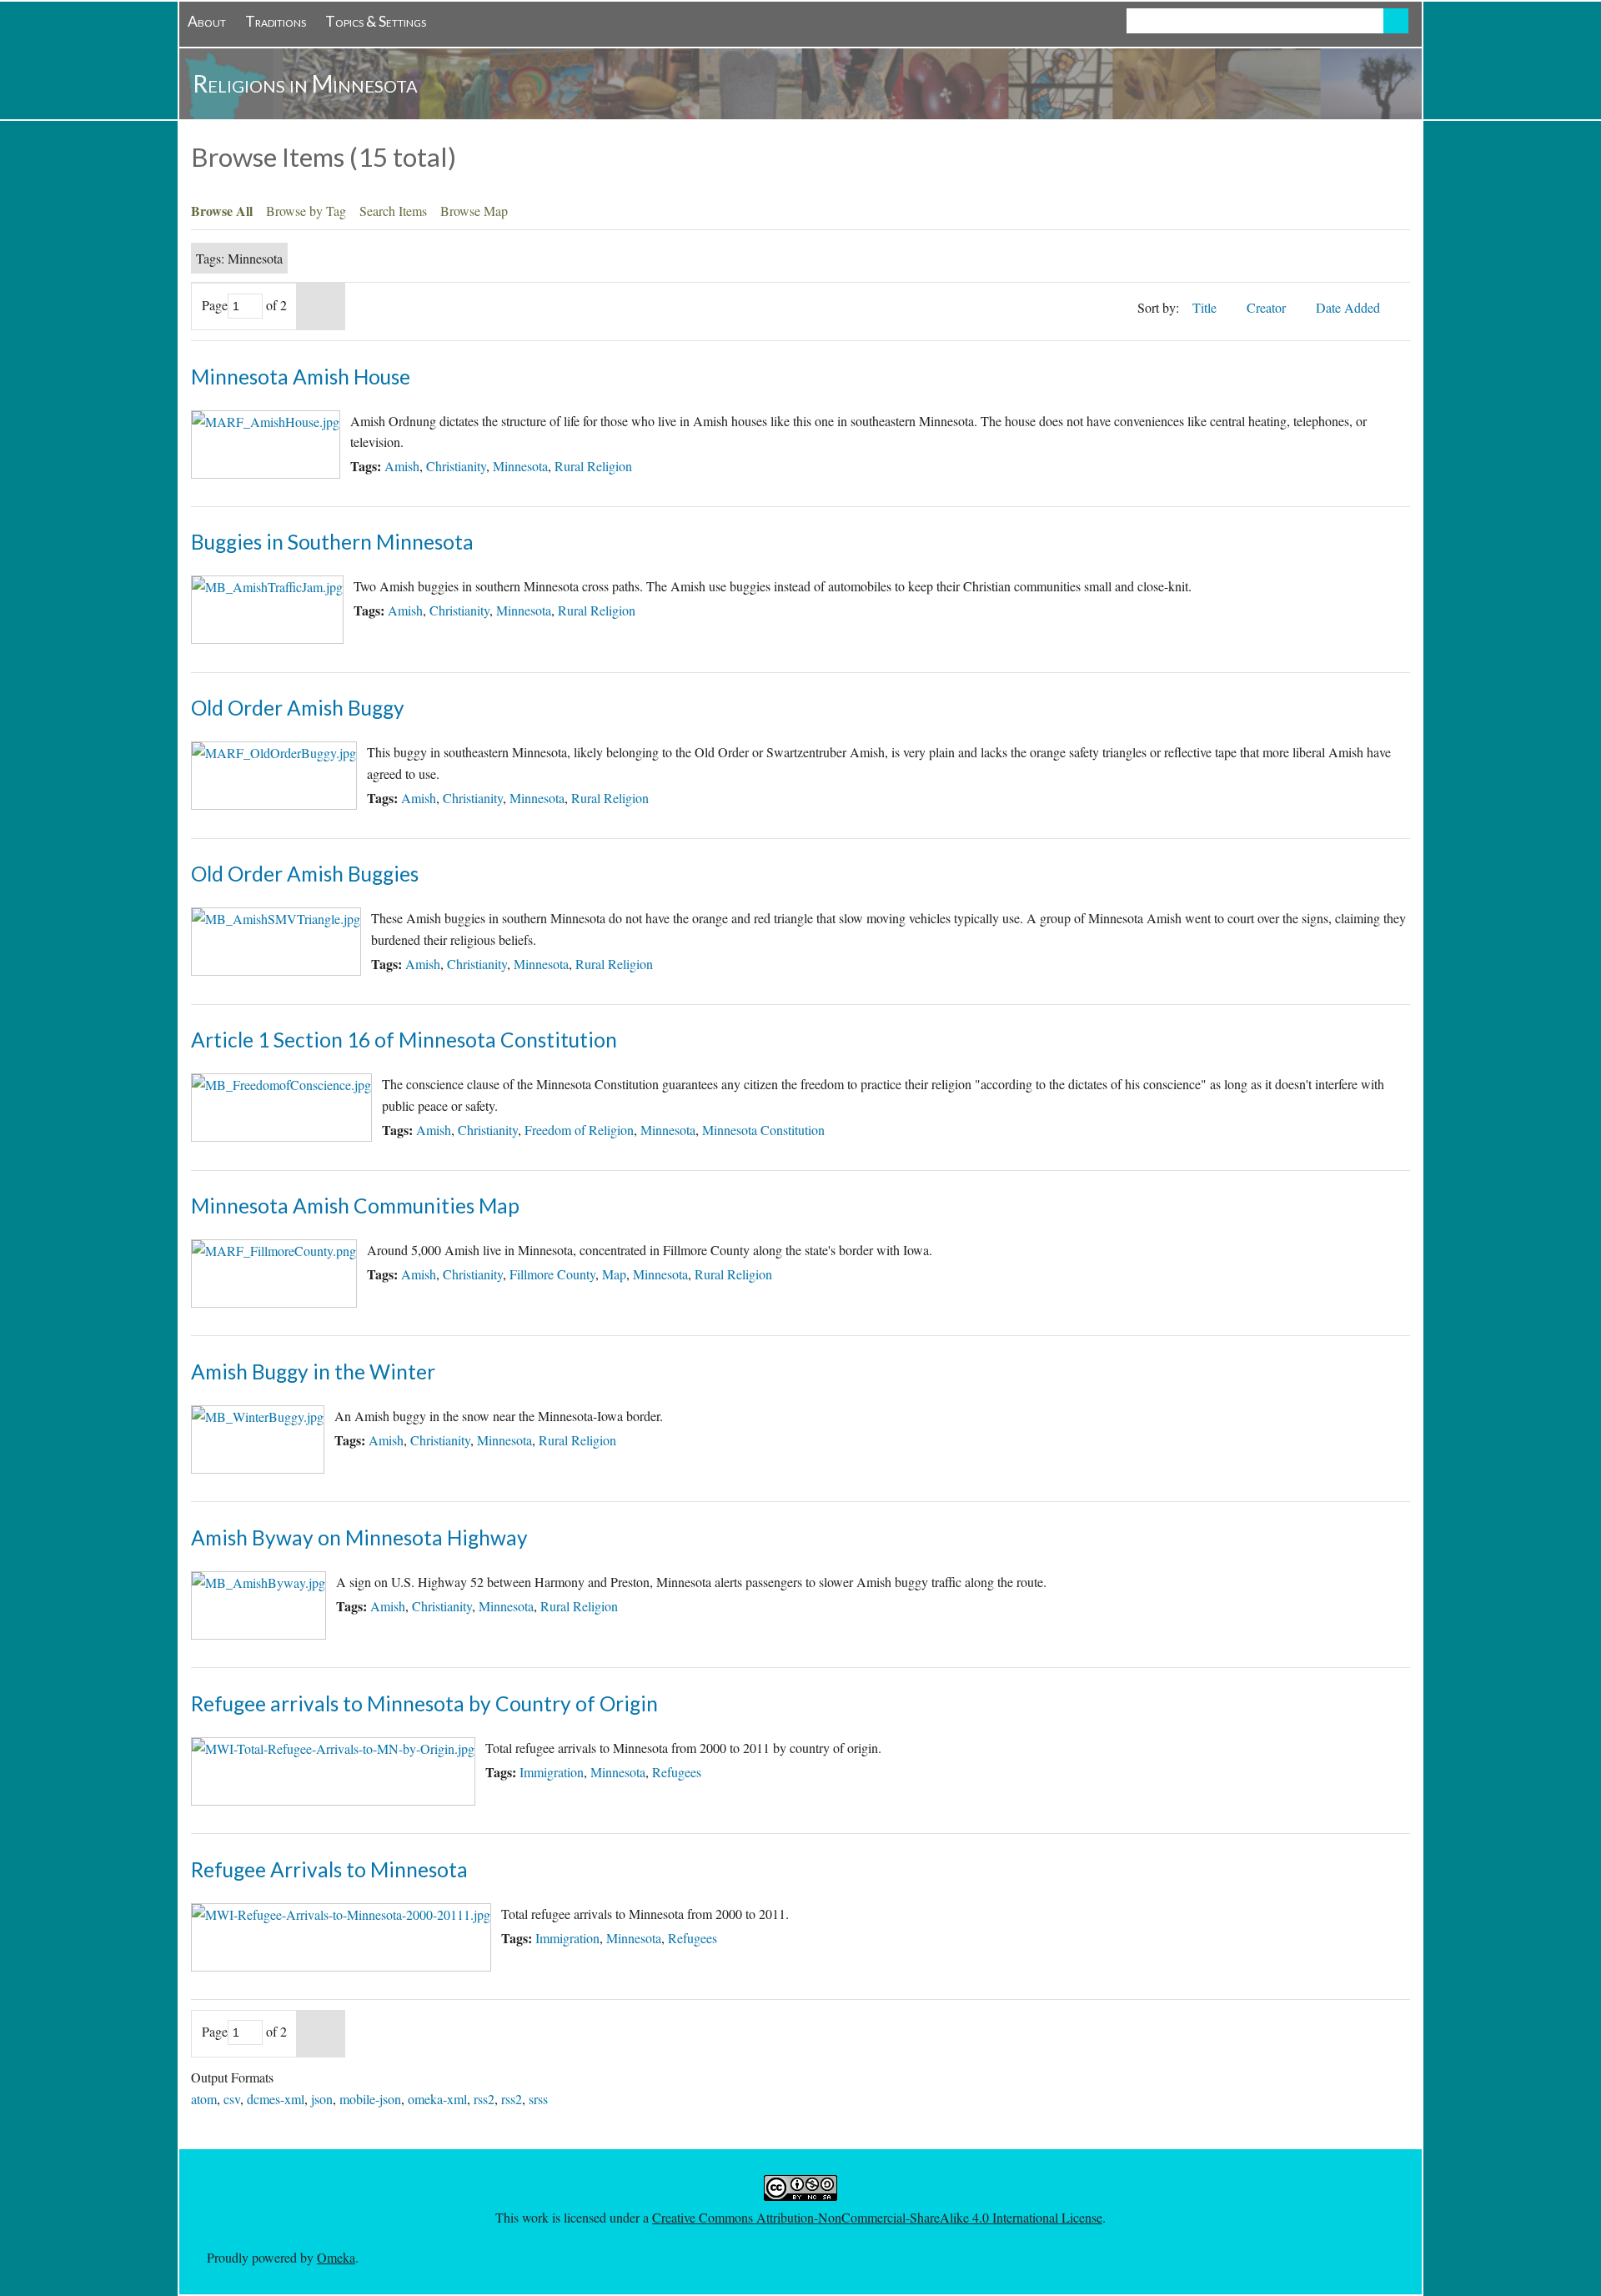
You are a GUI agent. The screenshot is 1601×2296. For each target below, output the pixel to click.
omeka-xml (437, 2099)
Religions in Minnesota (305, 83)
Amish (402, 466)
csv (232, 2099)
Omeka (336, 2257)
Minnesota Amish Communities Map (355, 1206)
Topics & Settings (376, 21)
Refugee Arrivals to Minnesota (329, 1869)
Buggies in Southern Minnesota (332, 542)
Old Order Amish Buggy (298, 708)
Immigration (552, 1772)
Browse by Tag (306, 211)
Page (215, 305)
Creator (1268, 307)
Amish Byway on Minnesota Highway (359, 1537)
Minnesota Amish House (301, 377)
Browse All (222, 211)
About (207, 21)
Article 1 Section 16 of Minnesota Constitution (404, 1040)
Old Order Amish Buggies (305, 874)
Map (614, 1274)
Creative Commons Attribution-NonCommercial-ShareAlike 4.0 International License (877, 2217)
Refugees (677, 1772)
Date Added (1350, 307)
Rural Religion (593, 466)
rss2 (484, 2099)
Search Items (393, 211)
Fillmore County (552, 1274)
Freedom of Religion (579, 1130)
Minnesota (520, 466)
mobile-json (370, 2099)
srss (538, 2099)
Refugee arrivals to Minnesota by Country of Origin (424, 1703)
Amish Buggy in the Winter (313, 1372)
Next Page (321, 306)
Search (1396, 21)
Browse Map (474, 211)
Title (1206, 307)
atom (204, 2099)
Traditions (276, 21)
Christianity (456, 466)
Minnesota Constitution (763, 1130)
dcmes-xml (276, 2099)
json (322, 2099)
